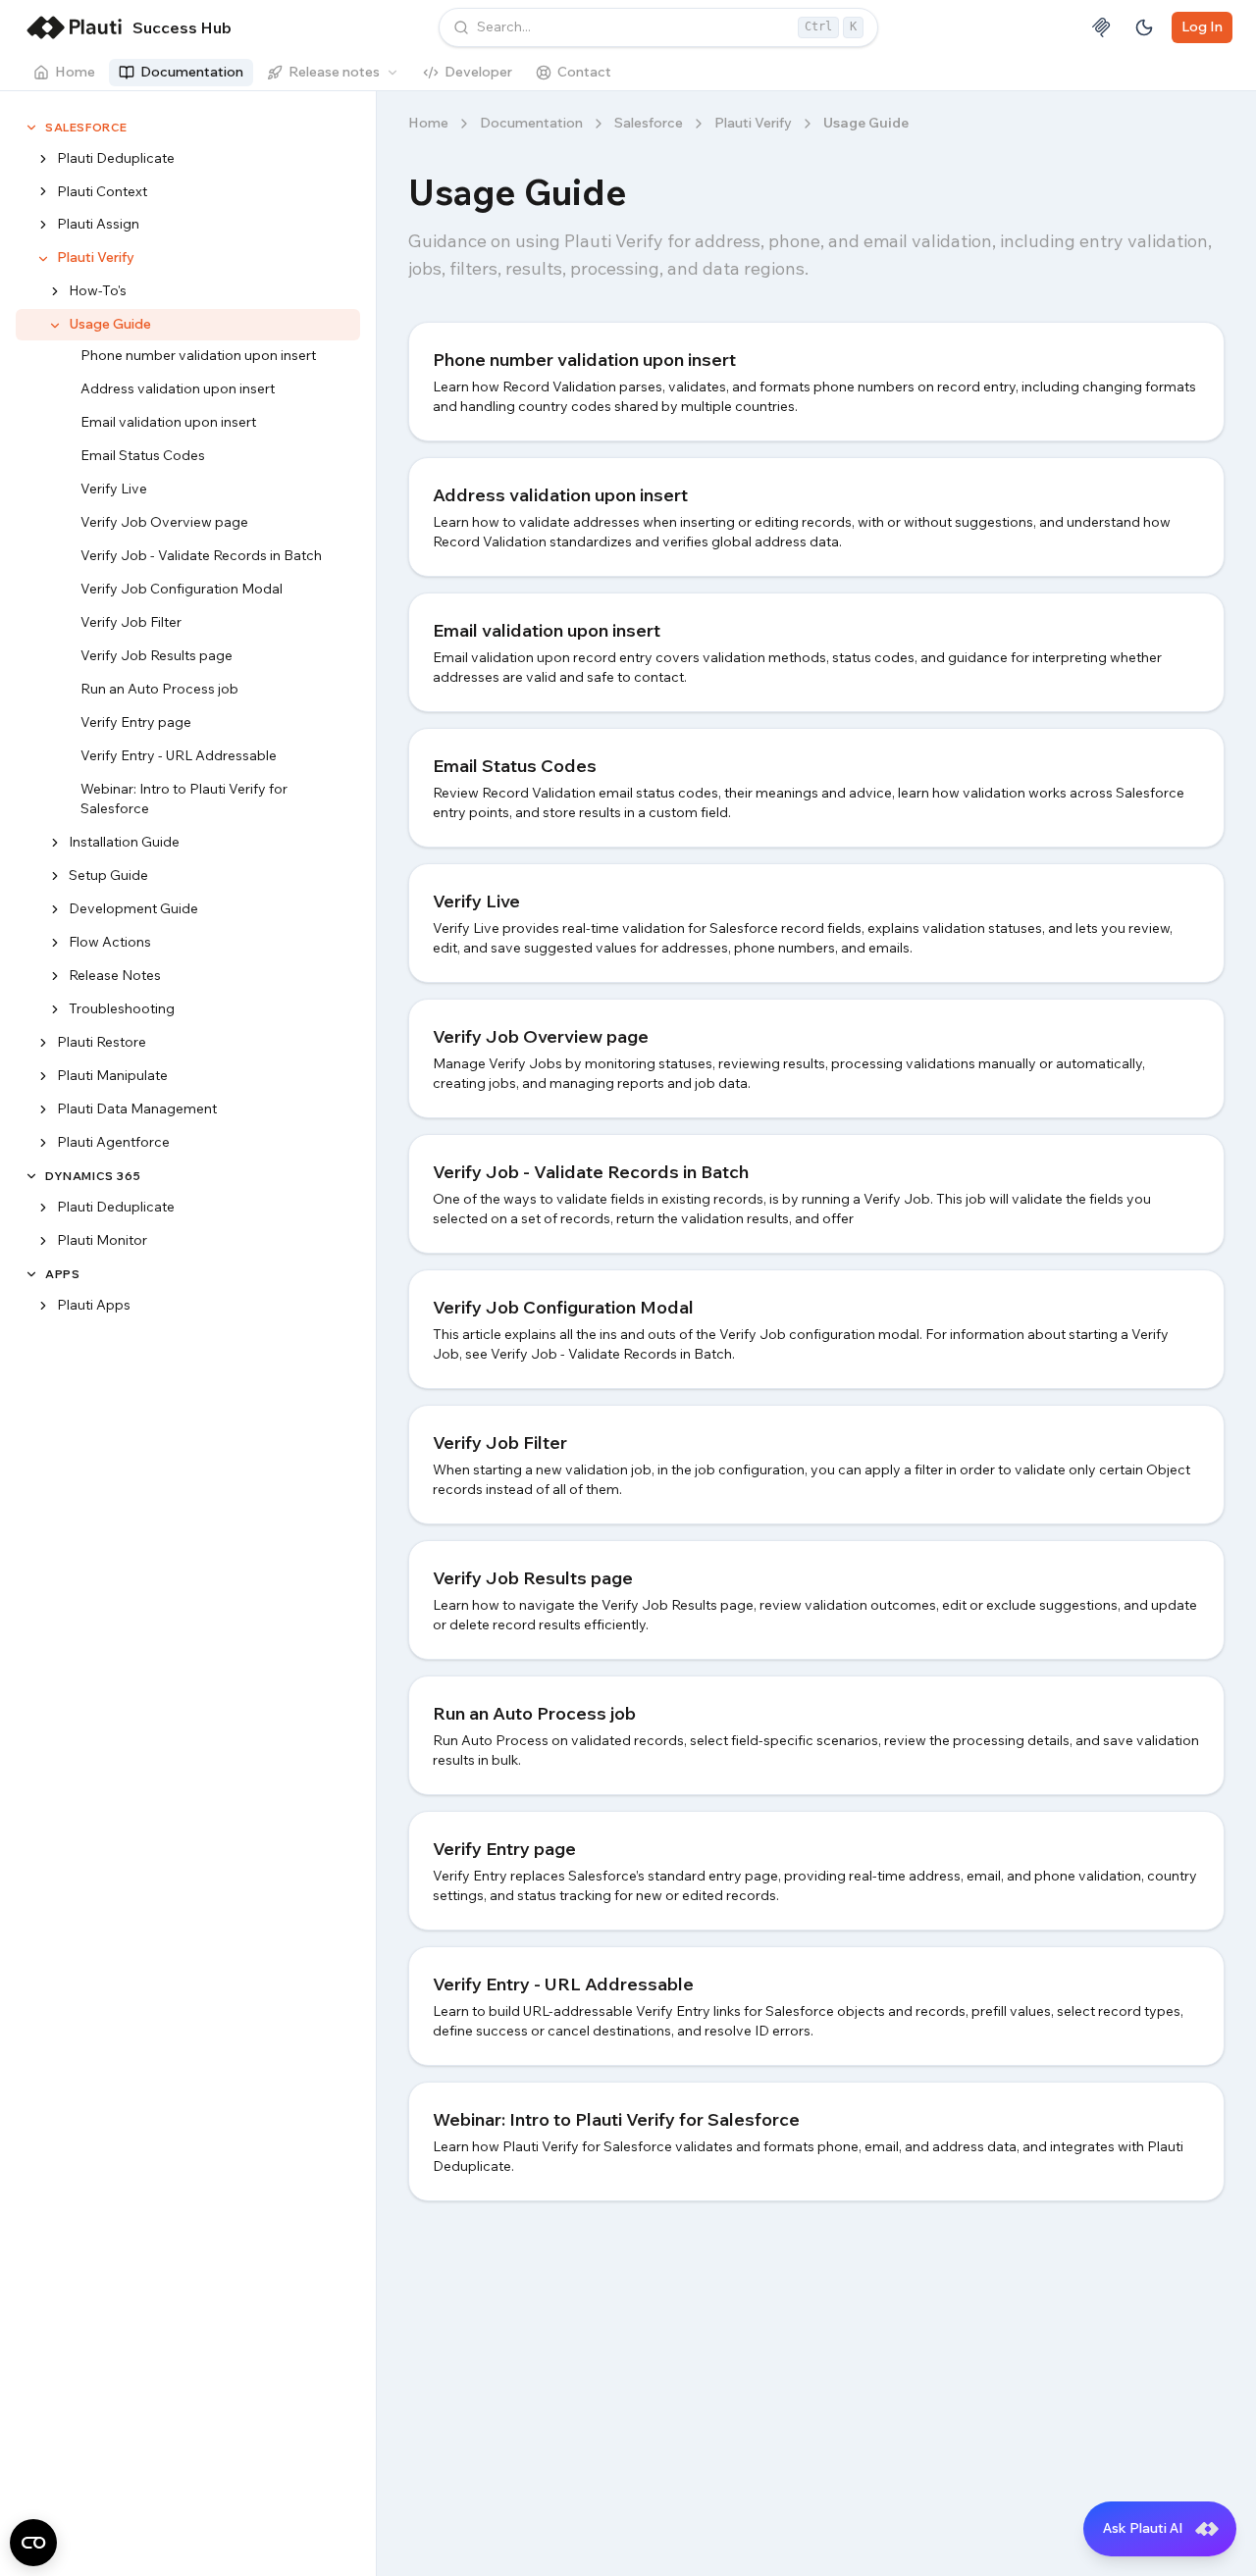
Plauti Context (102, 191)
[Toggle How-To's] (55, 292)
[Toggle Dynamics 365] (31, 1176)
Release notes (334, 72)
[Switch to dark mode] (1144, 27)
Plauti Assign (98, 225)
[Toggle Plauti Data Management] (43, 1110)
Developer (478, 72)
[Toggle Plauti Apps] (43, 1306)
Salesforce (86, 127)
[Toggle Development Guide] (55, 910)
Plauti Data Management (137, 1109)
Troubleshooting (122, 1009)
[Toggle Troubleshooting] (55, 1010)
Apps (62, 1274)
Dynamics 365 (93, 1177)
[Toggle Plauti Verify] (43, 259)
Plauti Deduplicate (116, 158)
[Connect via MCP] (1101, 27)
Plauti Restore (102, 1043)
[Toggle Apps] (31, 1274)
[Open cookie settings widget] (33, 2543)
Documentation (192, 72)
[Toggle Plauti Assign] (43, 226)
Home (75, 72)
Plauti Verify (96, 258)
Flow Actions (110, 943)
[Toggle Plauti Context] (43, 192)
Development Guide (133, 909)
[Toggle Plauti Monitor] (43, 1241)
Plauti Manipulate (112, 1076)
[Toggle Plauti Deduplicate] (43, 159)
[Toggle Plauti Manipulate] (43, 1077)
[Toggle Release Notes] (55, 977)
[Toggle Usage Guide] (55, 326)
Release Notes (115, 976)
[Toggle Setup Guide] (55, 877)
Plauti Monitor (102, 1240)
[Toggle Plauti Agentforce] (43, 1144)
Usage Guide (110, 325)
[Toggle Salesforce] (31, 128)
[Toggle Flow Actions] (55, 944)
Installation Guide (124, 843)
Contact (584, 72)
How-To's (98, 291)
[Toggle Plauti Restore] (43, 1044)
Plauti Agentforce (113, 1143)
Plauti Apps (94, 1305)
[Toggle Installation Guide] (55, 844)
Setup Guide (108, 876)
